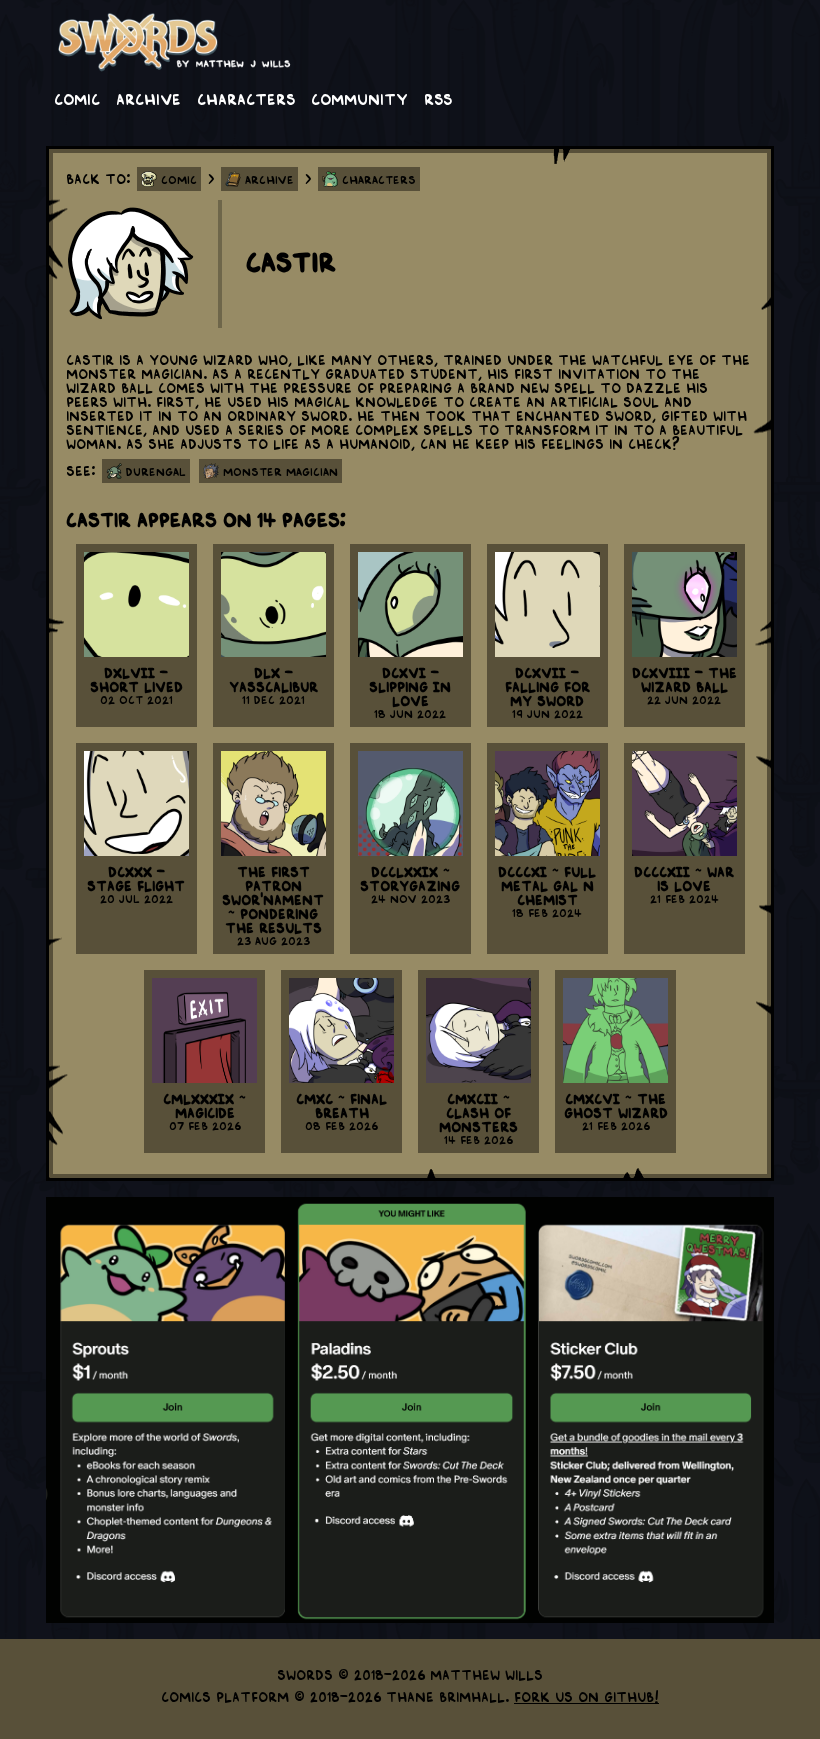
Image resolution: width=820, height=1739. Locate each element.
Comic (77, 98)
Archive (148, 98)
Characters (246, 98)
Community (359, 98)
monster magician (280, 471)
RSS (438, 98)
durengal (156, 471)
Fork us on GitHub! (586, 1696)
